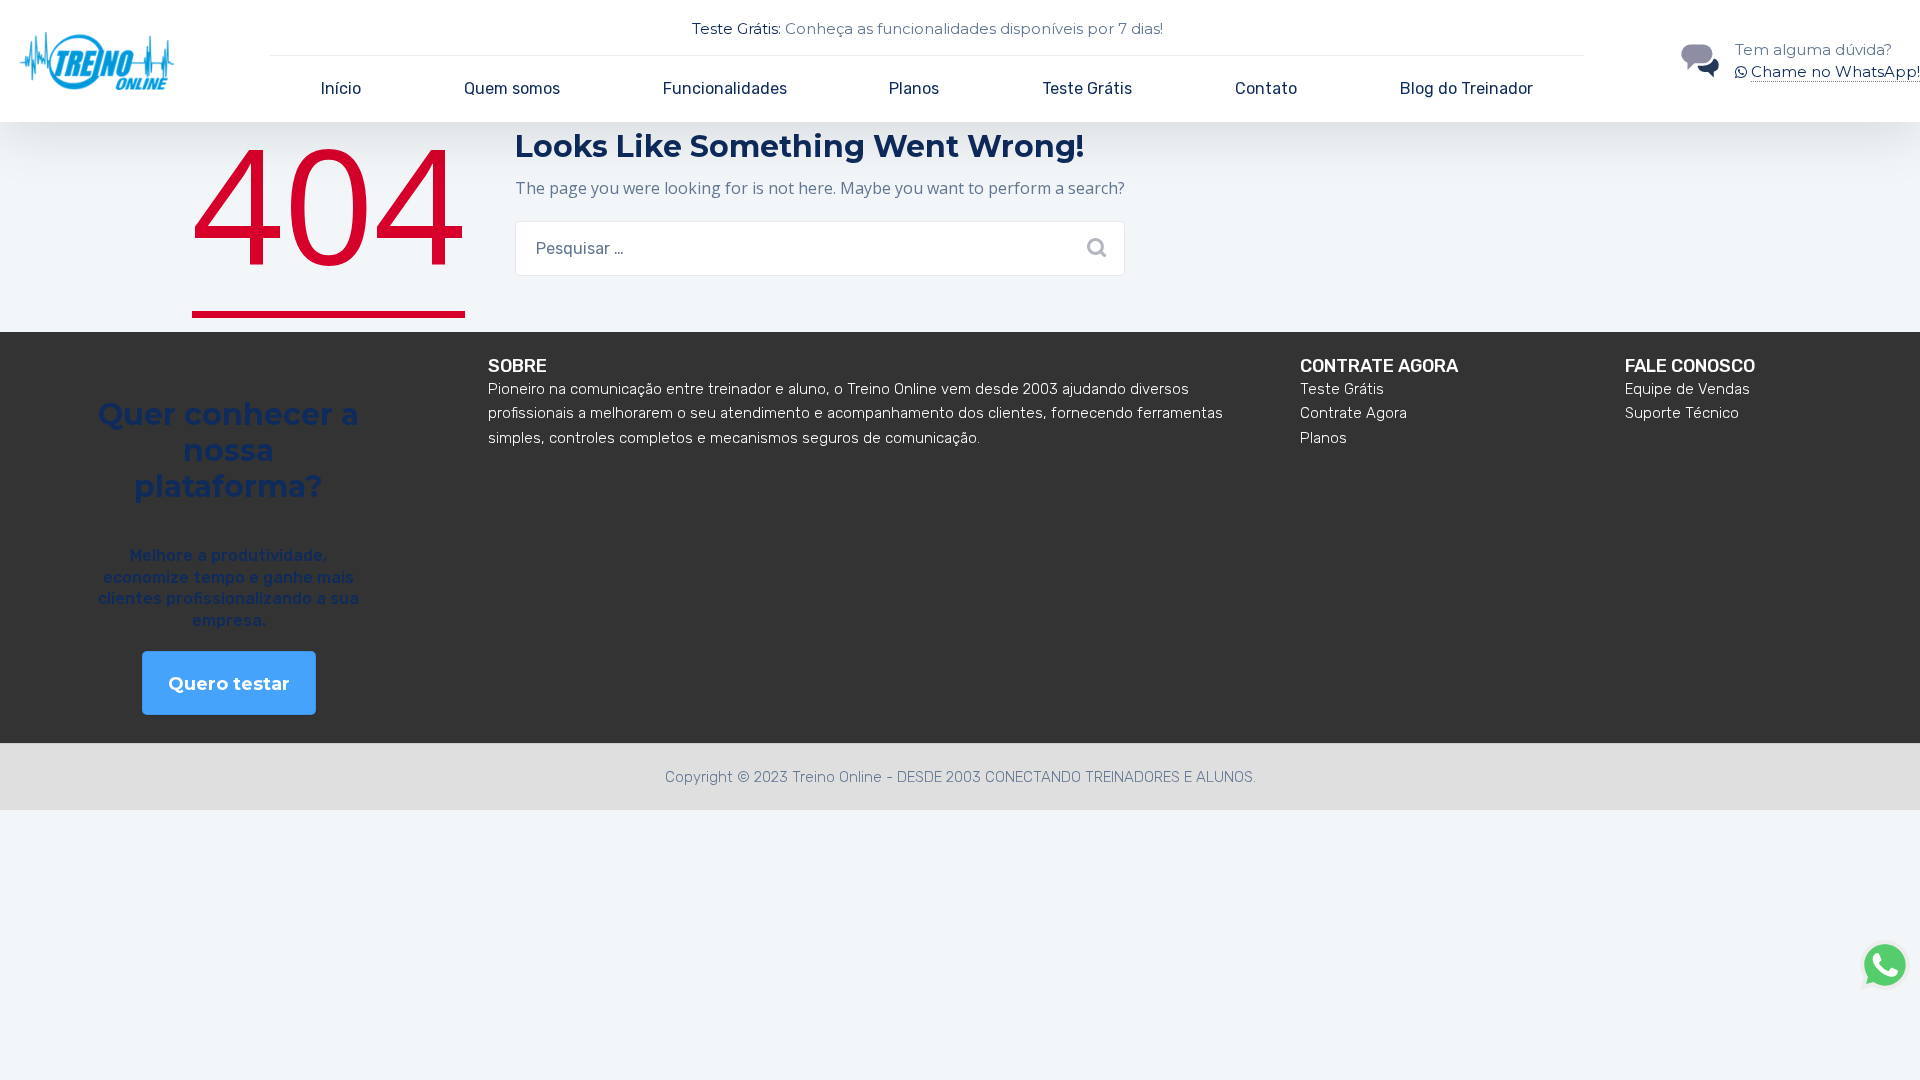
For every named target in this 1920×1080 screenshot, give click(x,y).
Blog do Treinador (1466, 88)
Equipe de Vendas (1687, 389)
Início (341, 88)
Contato (1266, 88)
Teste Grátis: (736, 28)
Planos (914, 88)
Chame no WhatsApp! (1835, 71)
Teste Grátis (1087, 88)
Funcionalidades (725, 88)
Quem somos (512, 88)
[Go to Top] (1880, 1035)
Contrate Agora (1353, 413)
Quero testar (229, 684)
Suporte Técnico (1682, 413)
